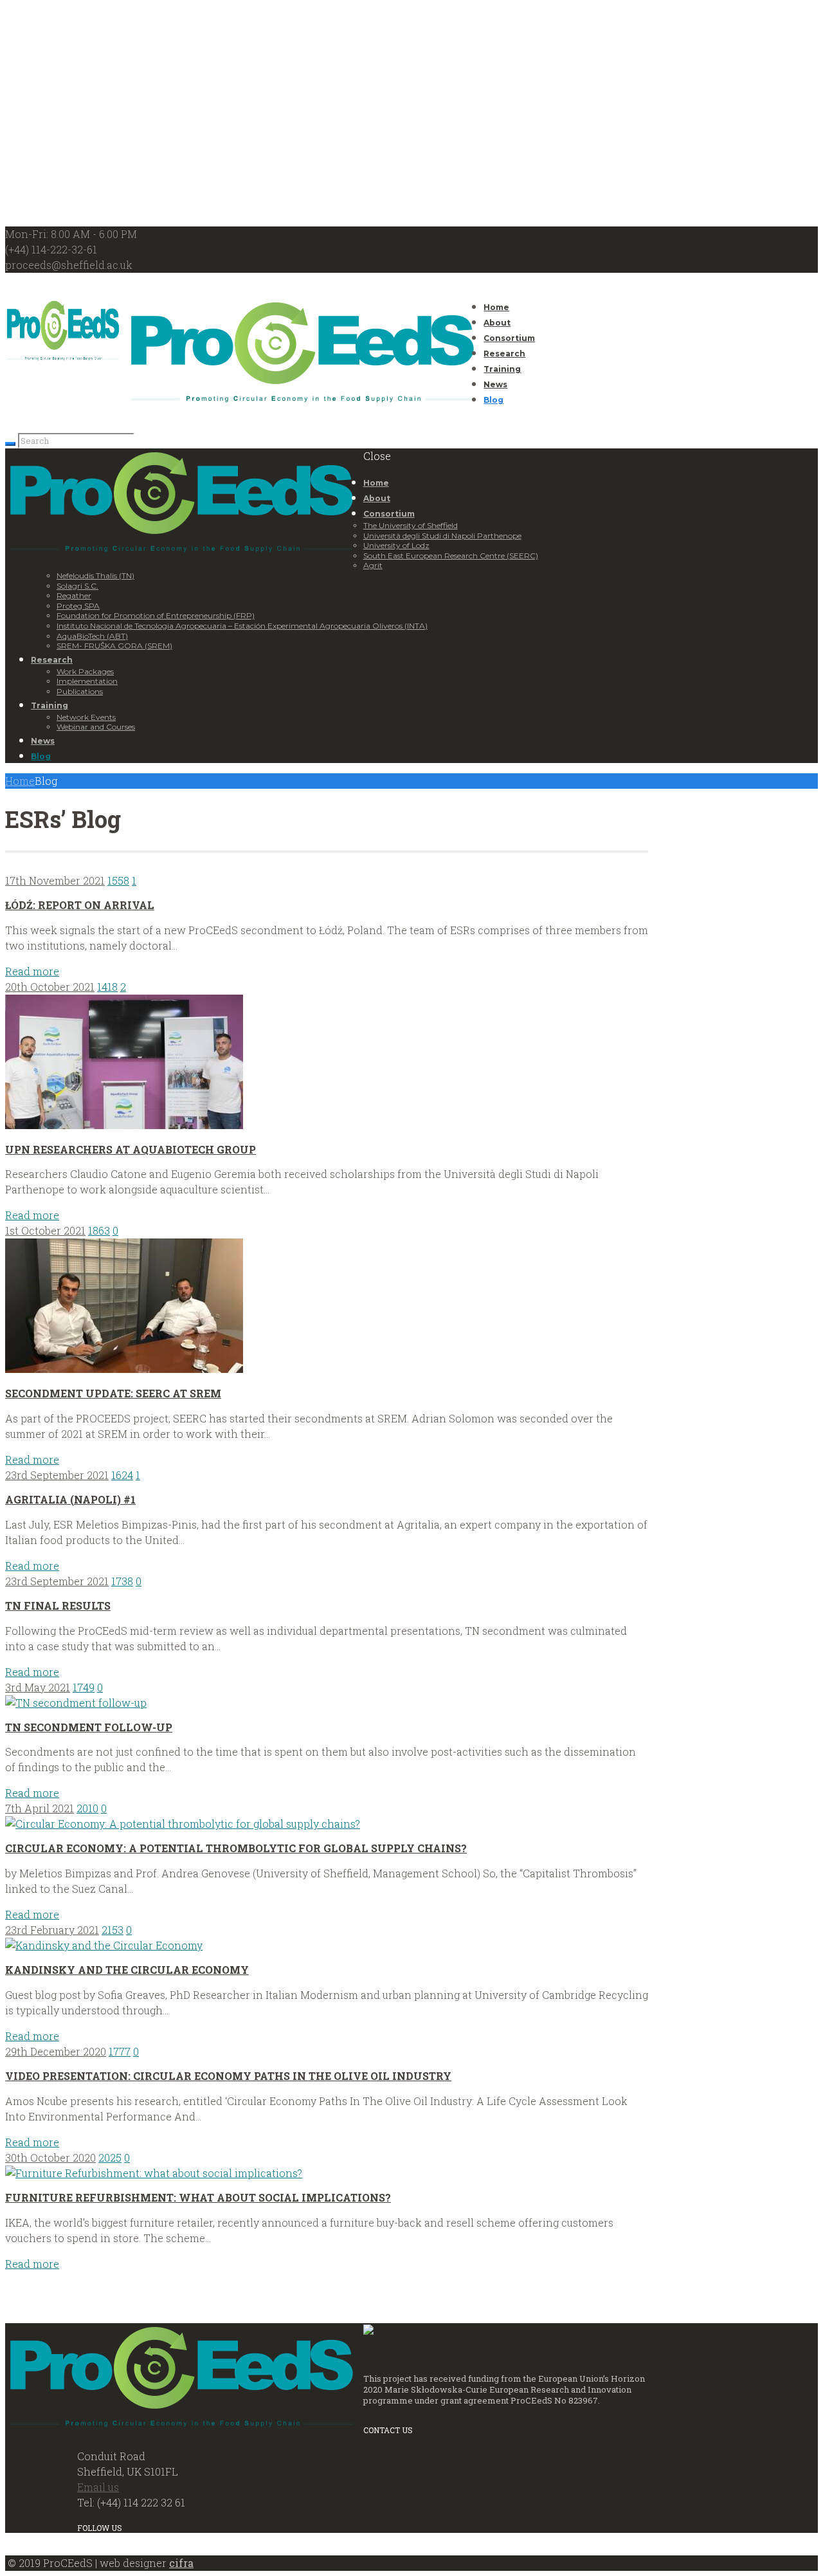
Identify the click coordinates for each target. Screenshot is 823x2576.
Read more (32, 971)
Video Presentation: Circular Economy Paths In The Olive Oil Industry (228, 2076)
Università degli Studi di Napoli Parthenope (442, 536)
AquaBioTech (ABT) (92, 636)
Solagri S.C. (77, 586)
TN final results (58, 1605)
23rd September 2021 (57, 1475)
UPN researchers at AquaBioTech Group (131, 1149)
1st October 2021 (45, 1230)
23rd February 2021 (52, 1930)
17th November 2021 (55, 880)
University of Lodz (396, 545)
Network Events (86, 717)
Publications (80, 691)
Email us (98, 2487)
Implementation (87, 681)
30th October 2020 (50, 2157)
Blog (493, 400)
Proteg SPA (78, 606)
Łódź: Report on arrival (80, 905)
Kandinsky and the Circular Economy (127, 1970)
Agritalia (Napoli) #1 (70, 1499)
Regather (74, 595)
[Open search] (10, 444)
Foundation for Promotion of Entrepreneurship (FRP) (156, 615)
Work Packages (85, 671)
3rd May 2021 (38, 1687)
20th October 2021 (50, 987)
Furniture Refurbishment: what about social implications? (198, 2197)
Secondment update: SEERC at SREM (113, 1393)
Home (496, 307)
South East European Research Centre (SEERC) (451, 556)
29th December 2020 (56, 2051)
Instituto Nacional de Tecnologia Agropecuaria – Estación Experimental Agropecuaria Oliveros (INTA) (242, 626)
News (495, 384)
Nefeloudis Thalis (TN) (95, 575)
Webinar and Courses (96, 727)
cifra (181, 2563)
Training (502, 369)
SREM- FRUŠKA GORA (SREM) (114, 646)
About (497, 323)
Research (504, 354)
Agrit (373, 565)
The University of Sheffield (411, 525)
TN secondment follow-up (89, 1727)
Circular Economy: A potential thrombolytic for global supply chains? (236, 1848)
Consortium (509, 338)
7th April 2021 (40, 1808)
